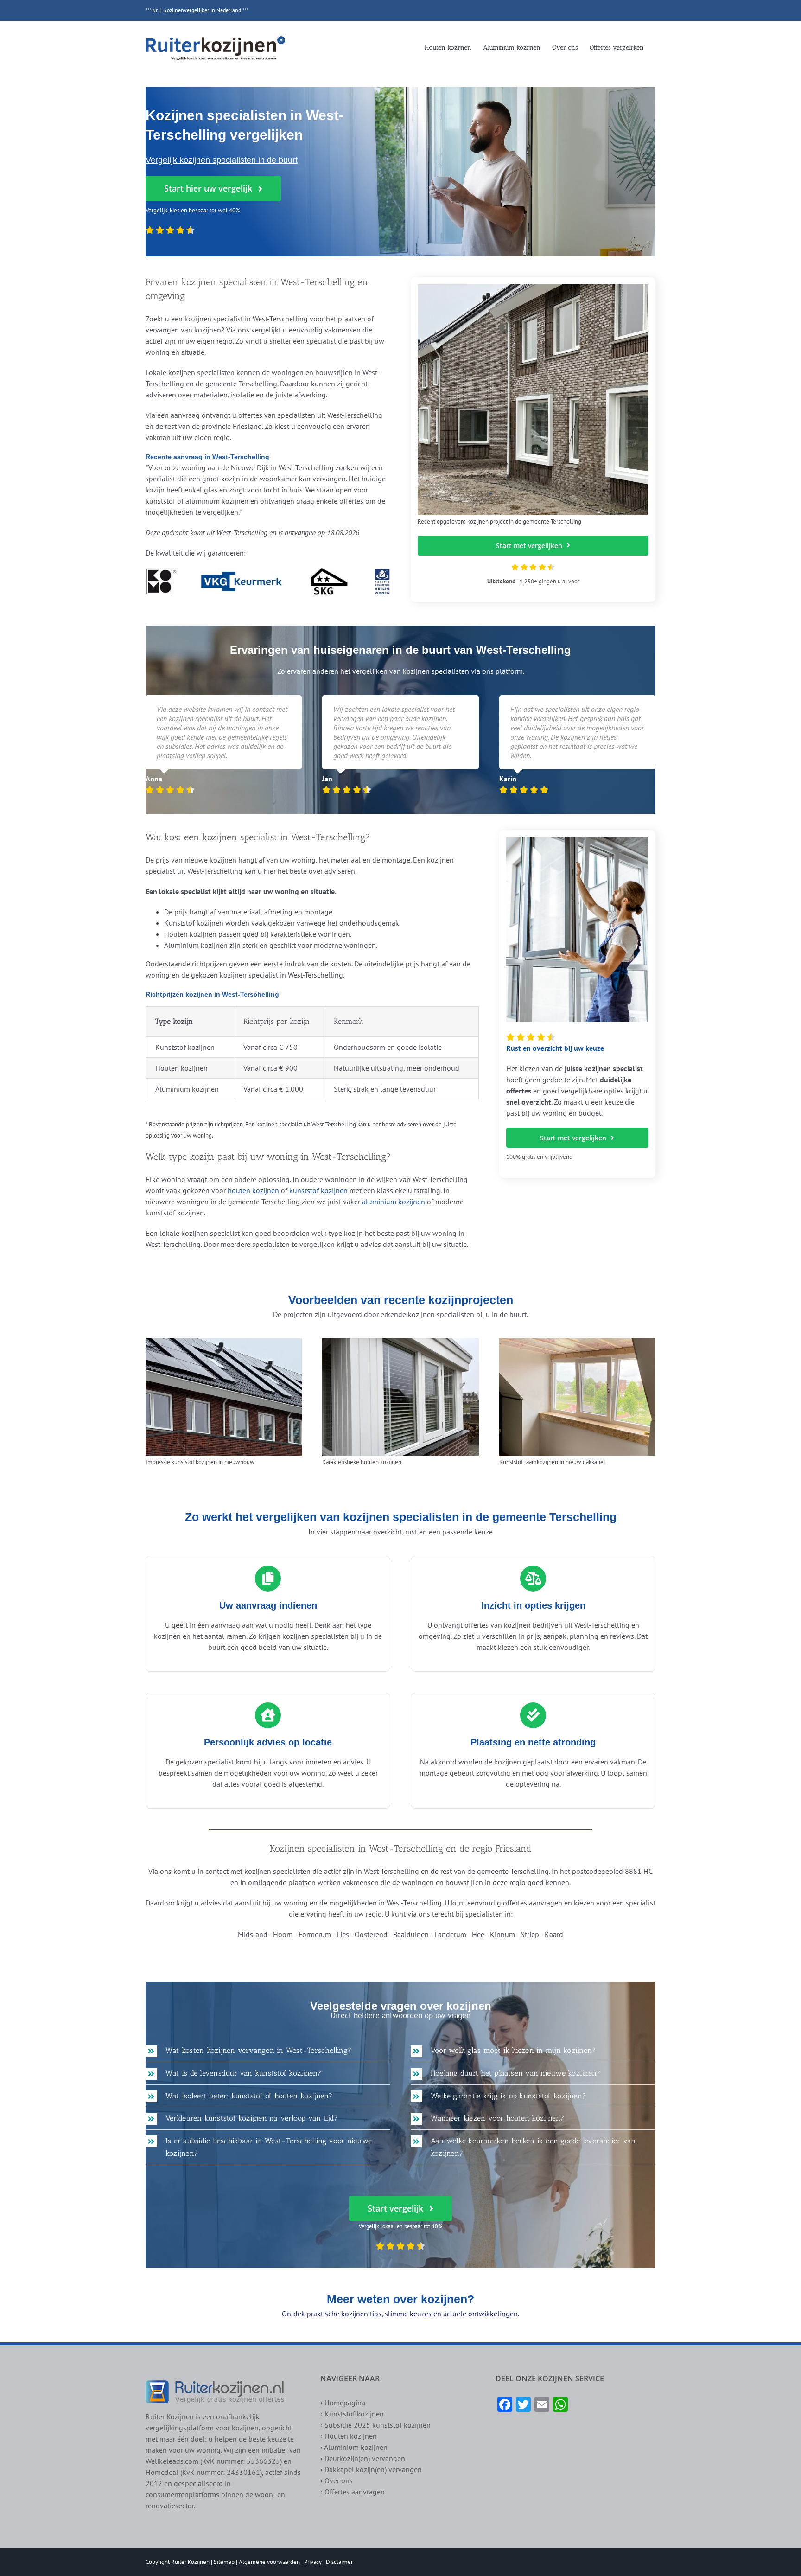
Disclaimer (339, 2562)
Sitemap (224, 2562)
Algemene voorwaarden (269, 2562)
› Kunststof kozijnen (352, 2414)
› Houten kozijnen (349, 2436)
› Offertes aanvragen (353, 2492)
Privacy (313, 2562)
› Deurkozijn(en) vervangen (363, 2458)
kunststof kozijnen (318, 1190)
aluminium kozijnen (394, 1202)
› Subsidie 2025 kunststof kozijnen (375, 2425)
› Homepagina (343, 2403)
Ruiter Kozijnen (190, 2562)
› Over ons (337, 2480)
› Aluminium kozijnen (354, 2447)
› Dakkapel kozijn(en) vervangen (371, 2469)
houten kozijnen (253, 1190)
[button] (268, 2051)
